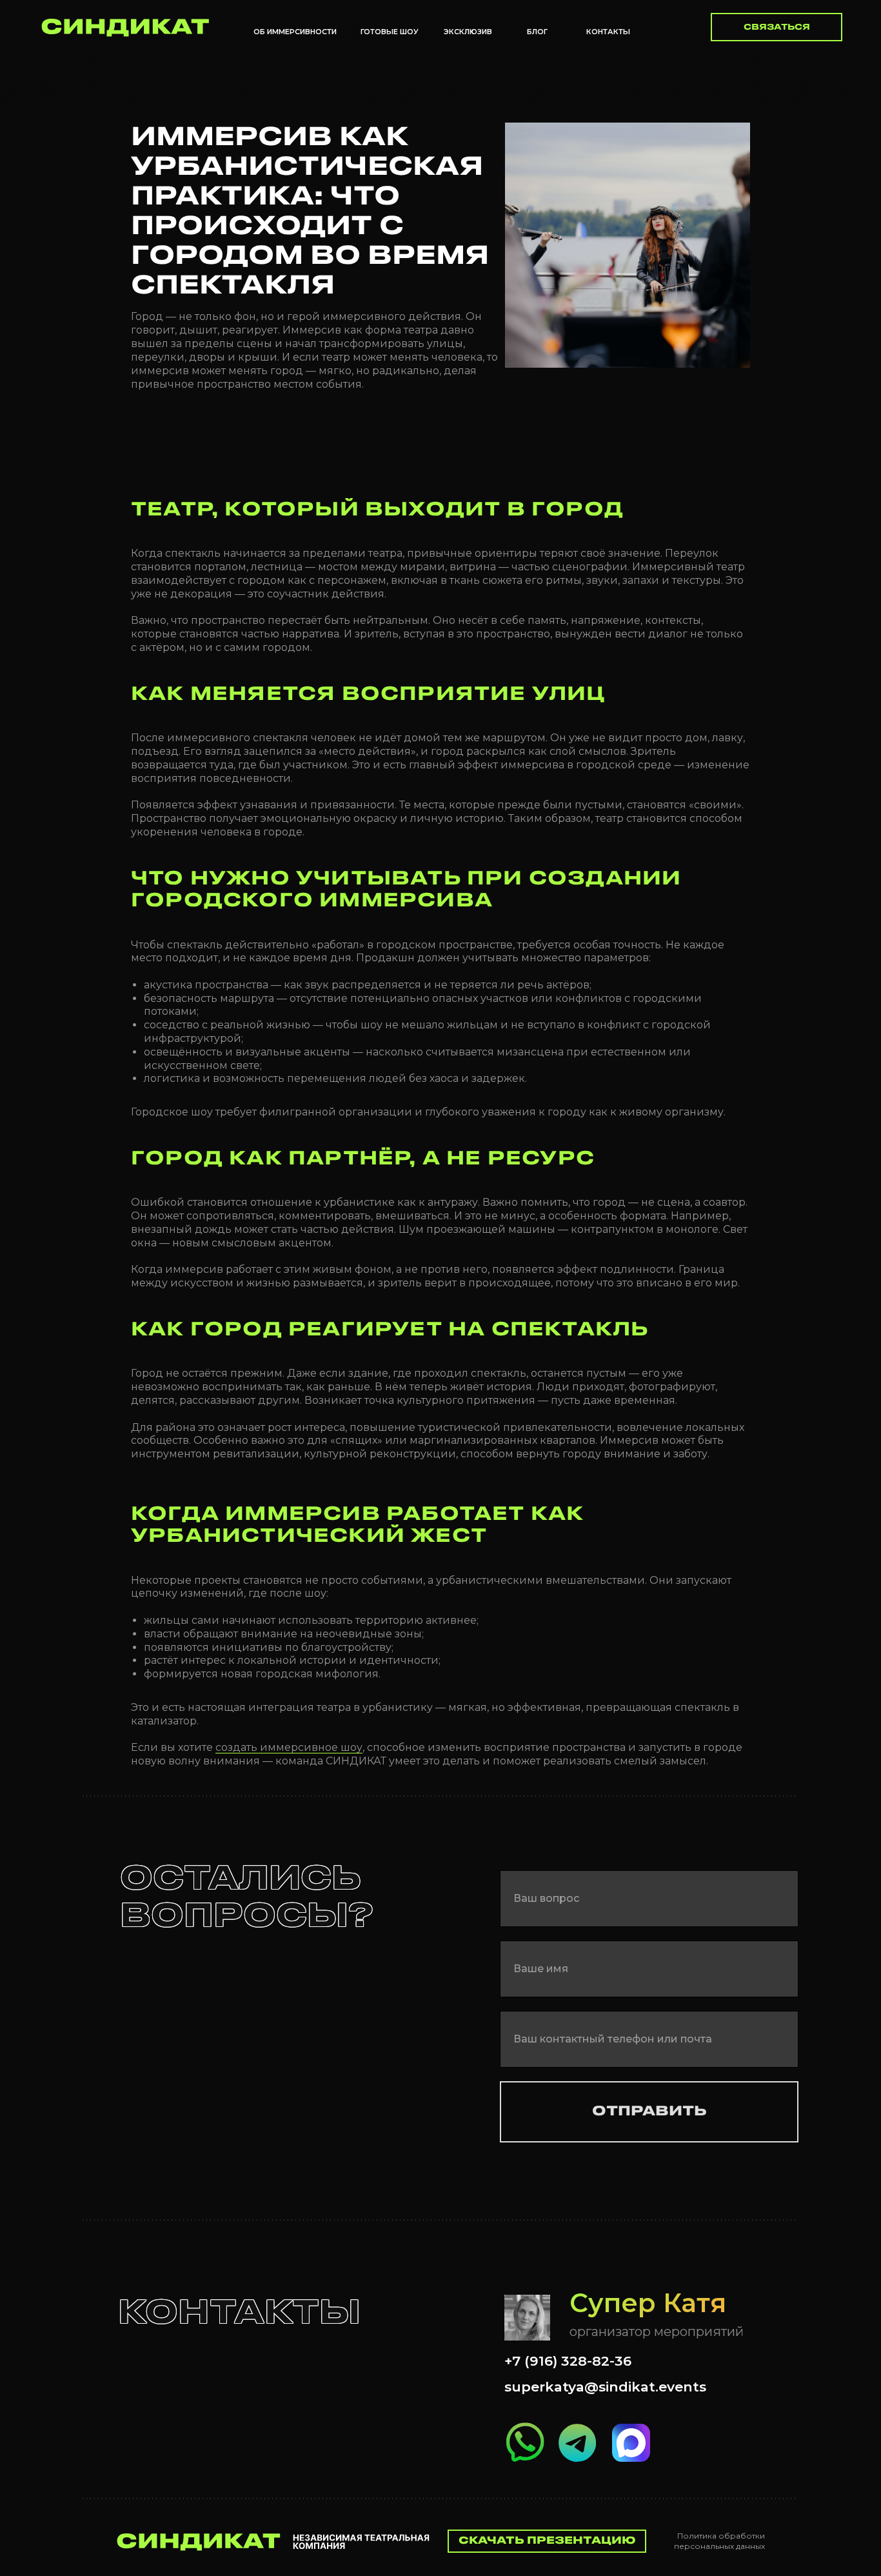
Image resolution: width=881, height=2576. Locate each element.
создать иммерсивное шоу (289, 1747)
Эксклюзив (468, 32)
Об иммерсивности (295, 32)
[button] (777, 27)
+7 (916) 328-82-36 (568, 2361)
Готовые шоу (390, 32)
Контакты (608, 32)
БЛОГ (537, 32)
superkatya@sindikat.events (605, 2387)
